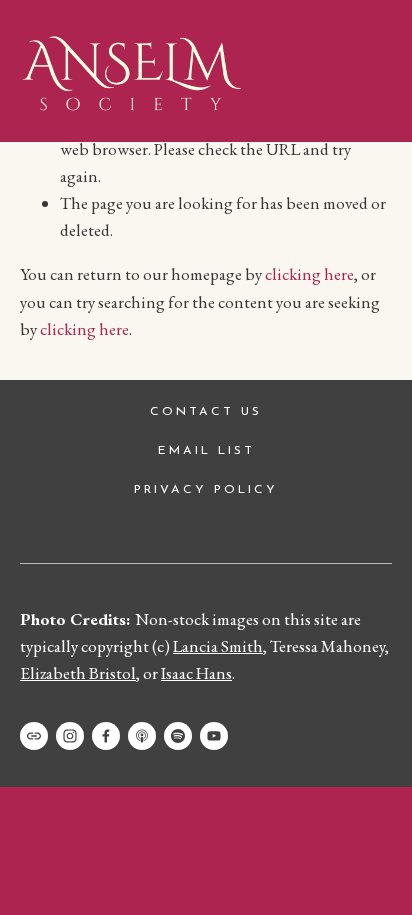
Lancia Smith (218, 646)
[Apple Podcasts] (142, 736)
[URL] (34, 736)
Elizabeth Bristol (78, 673)
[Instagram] (70, 736)
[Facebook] (106, 736)
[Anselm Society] (214, 736)
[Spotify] (178, 736)
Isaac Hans (196, 673)
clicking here (309, 274)
